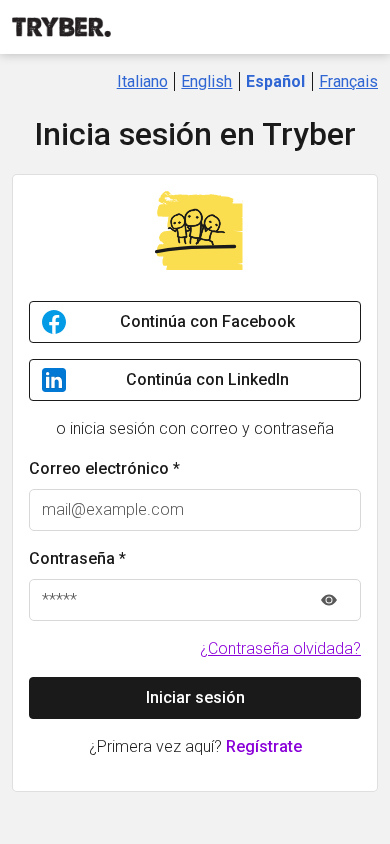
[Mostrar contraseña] (329, 600)
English (206, 81)
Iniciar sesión (195, 697)
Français (348, 81)
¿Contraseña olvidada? (280, 648)
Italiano (142, 81)
